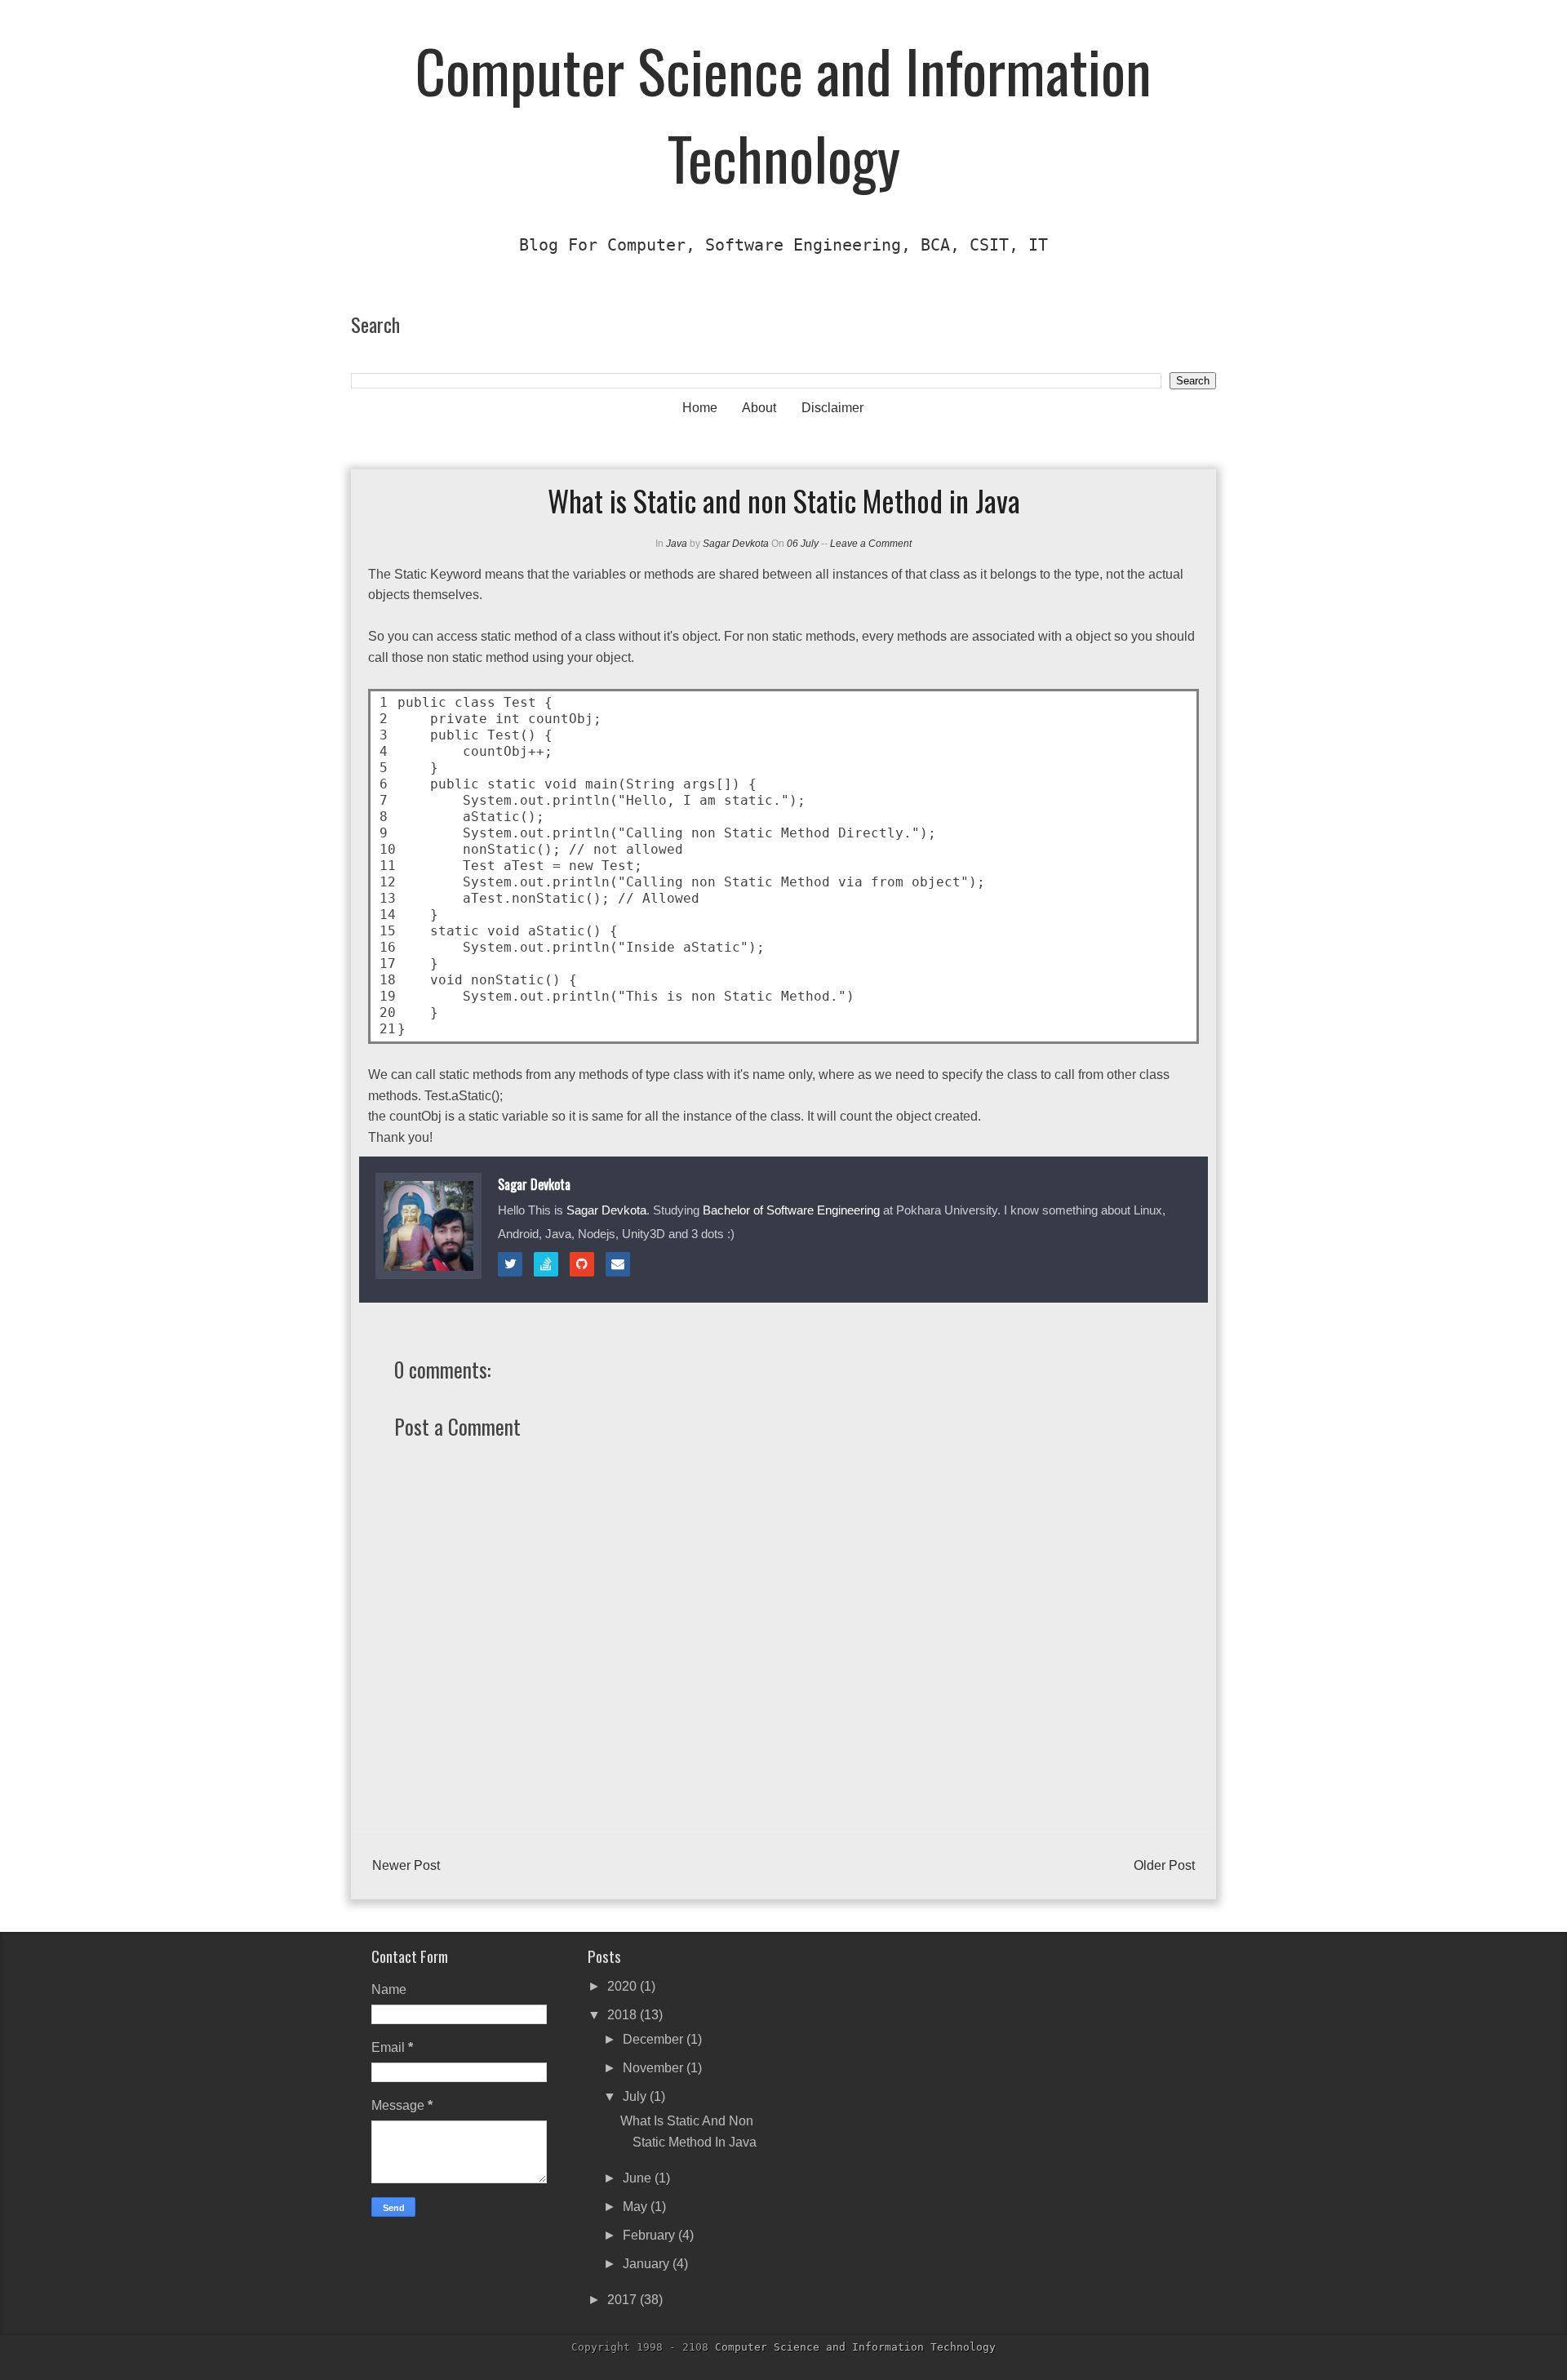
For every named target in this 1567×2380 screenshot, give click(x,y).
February (650, 2235)
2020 (624, 1986)
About (759, 408)
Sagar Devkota (736, 544)
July (636, 2096)
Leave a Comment (871, 544)
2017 (624, 2300)
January (648, 2264)
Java (677, 544)
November (655, 2068)
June (639, 2178)
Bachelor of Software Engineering (791, 1210)
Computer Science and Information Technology (783, 113)
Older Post (1164, 1865)
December (655, 2039)
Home (700, 408)
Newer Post (406, 1865)
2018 (624, 2015)
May (637, 2207)
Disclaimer (832, 408)
